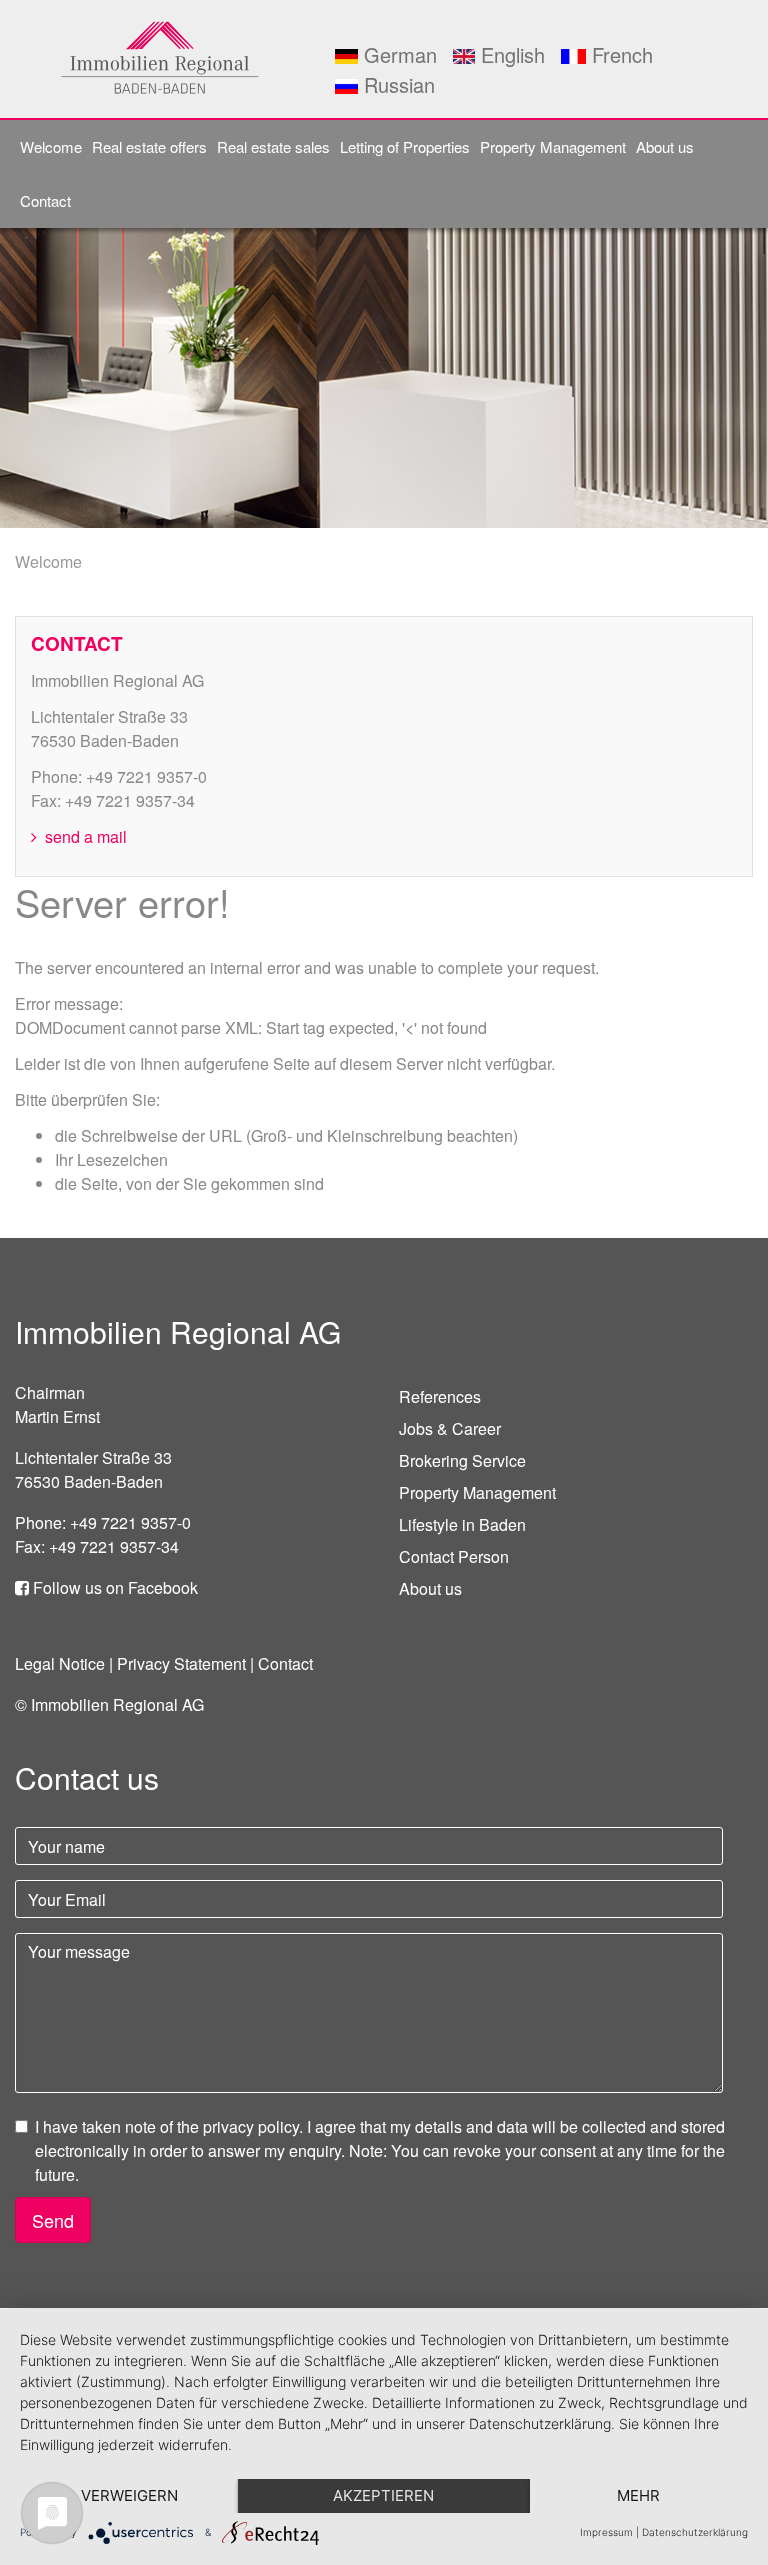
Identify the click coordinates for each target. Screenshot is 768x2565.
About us (665, 146)
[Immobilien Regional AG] (160, 56)
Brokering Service (462, 1460)
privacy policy (251, 2126)
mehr (638, 2495)
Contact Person (454, 1556)
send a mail (84, 836)
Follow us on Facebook (113, 1587)
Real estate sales (273, 146)
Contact (45, 200)
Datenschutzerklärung (695, 2532)
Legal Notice (60, 1663)
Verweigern (129, 2495)
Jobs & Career (450, 1428)
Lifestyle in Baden (462, 1524)
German (397, 54)
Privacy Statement (181, 1663)
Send (53, 2220)
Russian (396, 84)
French (619, 54)
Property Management (553, 146)
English (510, 54)
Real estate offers (149, 146)
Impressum (606, 2532)
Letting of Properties (405, 146)
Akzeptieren (383, 2495)
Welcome (51, 146)
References (440, 1396)
